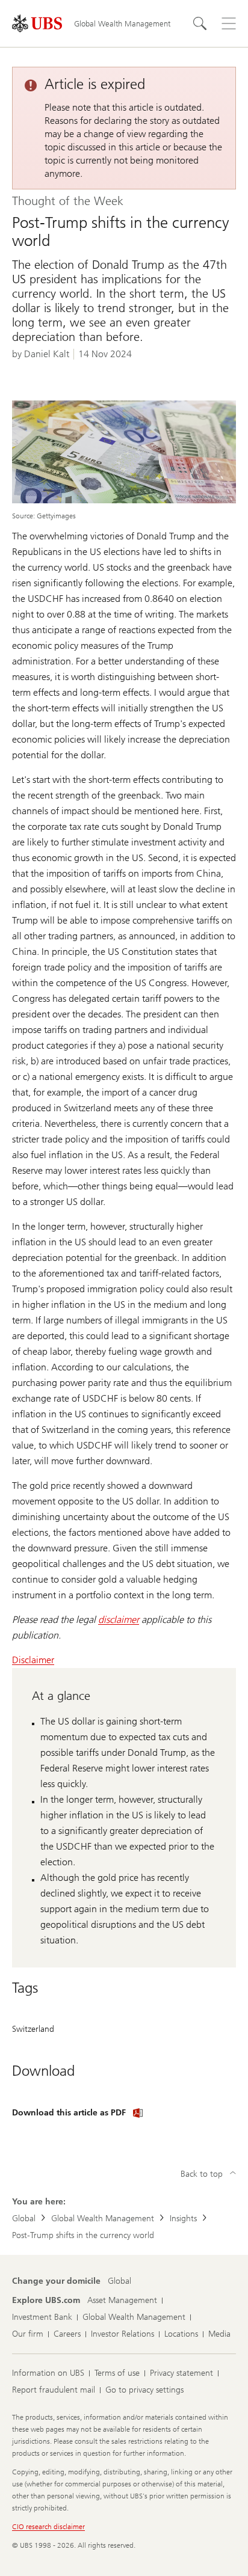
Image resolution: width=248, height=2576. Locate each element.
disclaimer (119, 1620)
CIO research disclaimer (48, 2527)
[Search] (200, 23)
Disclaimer (33, 1660)
